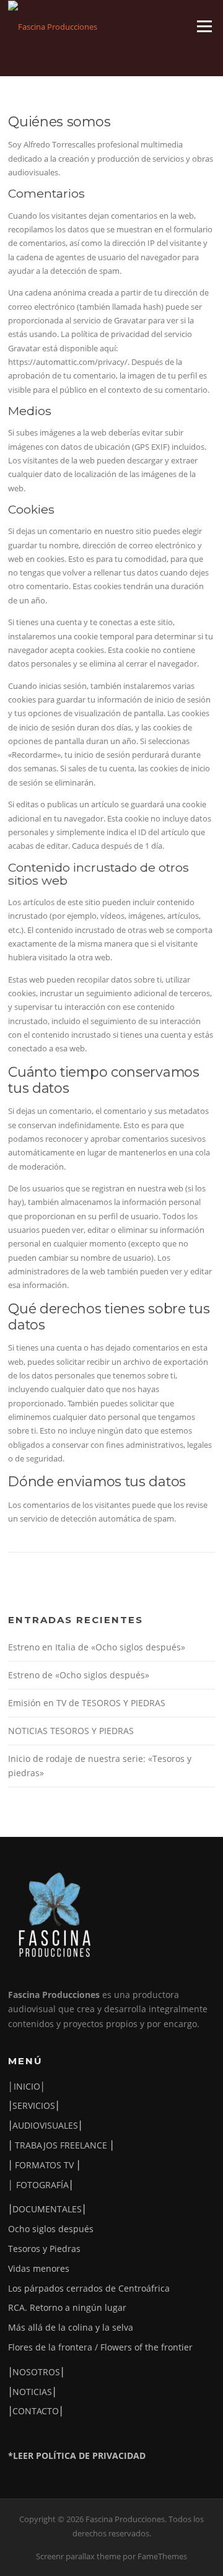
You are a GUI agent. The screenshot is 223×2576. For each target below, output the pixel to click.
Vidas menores (39, 2268)
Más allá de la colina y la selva (71, 2327)
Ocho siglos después (51, 2229)
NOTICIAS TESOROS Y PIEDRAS (71, 1731)
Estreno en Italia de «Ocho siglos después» (97, 1647)
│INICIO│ (27, 2086)
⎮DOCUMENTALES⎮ (47, 2209)
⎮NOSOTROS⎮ (36, 2372)
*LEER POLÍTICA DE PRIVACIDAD (77, 2456)
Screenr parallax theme (78, 2556)
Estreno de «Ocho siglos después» (79, 1675)
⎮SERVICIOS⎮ (34, 2105)
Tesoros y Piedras (44, 2249)
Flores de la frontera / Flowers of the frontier (100, 2347)
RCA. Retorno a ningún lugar (67, 2307)
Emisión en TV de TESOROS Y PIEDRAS (87, 1703)
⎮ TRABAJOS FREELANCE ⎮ (61, 2145)
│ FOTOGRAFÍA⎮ (41, 2185)
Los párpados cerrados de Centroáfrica (89, 2288)
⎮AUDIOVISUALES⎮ (45, 2125)
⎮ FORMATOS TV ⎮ (44, 2165)
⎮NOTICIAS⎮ (32, 2392)
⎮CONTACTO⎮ (36, 2411)
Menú (204, 26)
